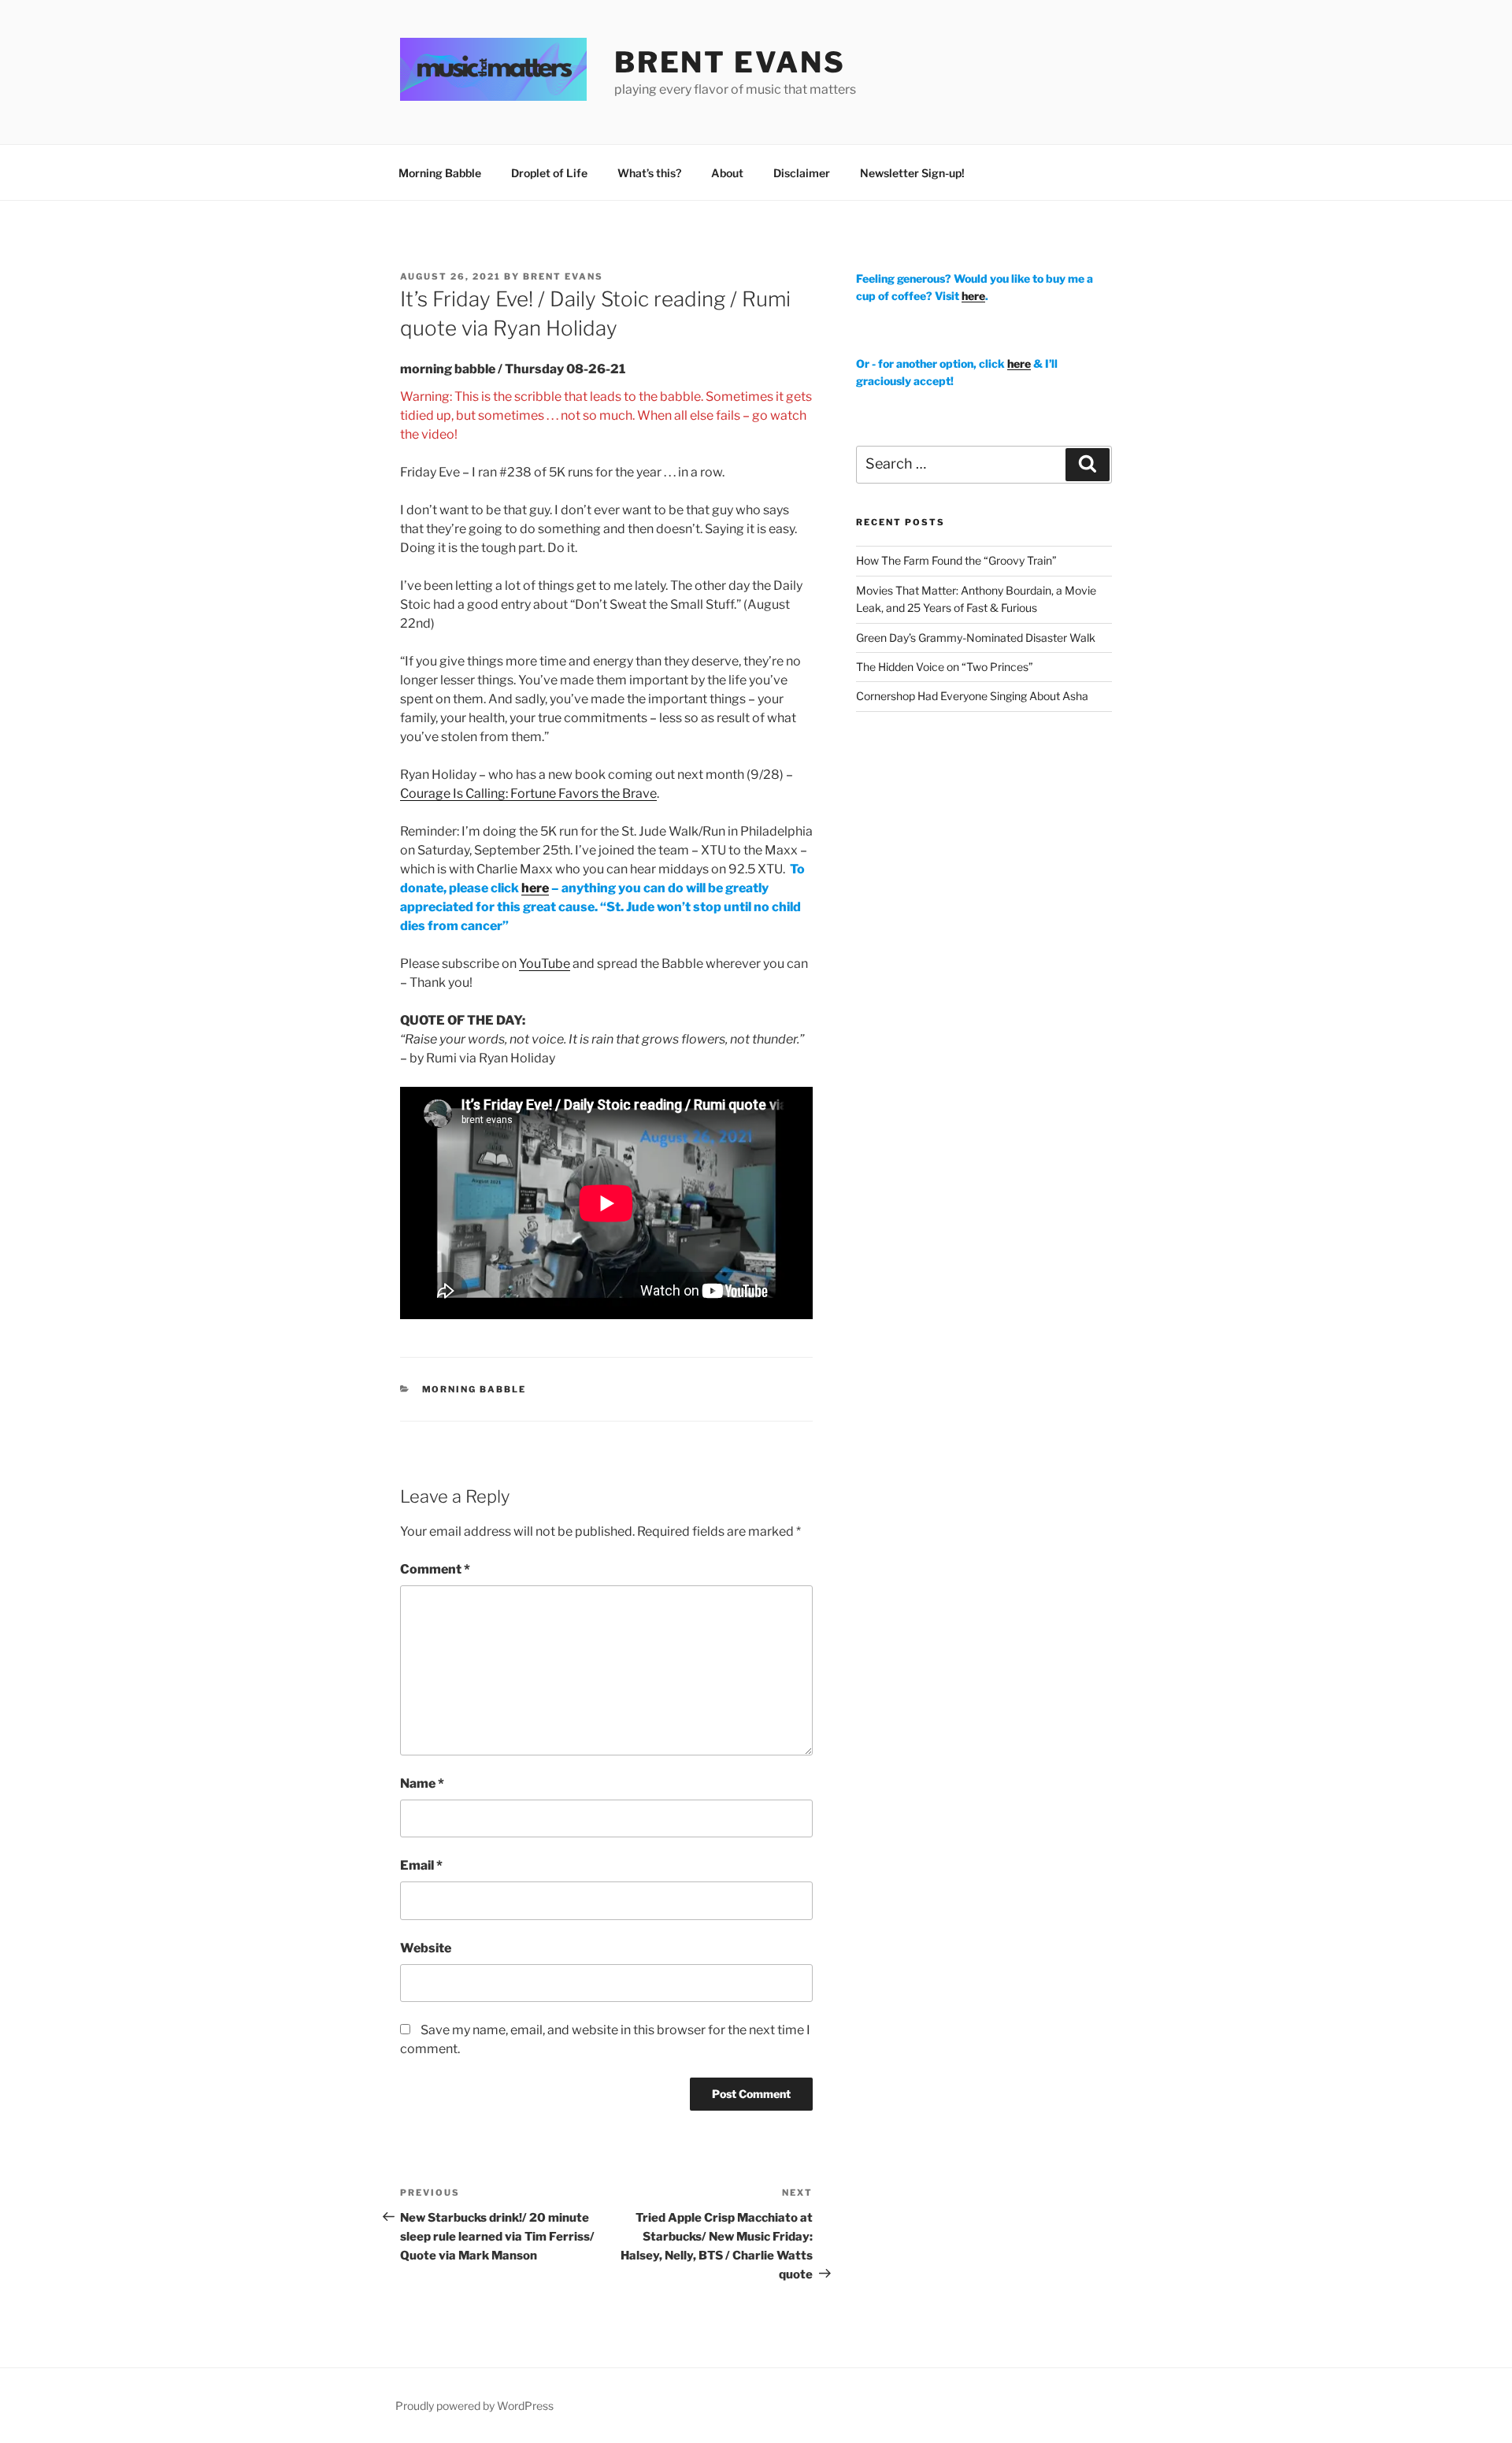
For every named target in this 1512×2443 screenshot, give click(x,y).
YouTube (545, 964)
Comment (435, 1569)
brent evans (730, 62)
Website (426, 1948)
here (535, 888)
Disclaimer (802, 173)
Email (421, 1865)
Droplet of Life (549, 173)
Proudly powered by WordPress (474, 2406)
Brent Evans (563, 276)
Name (422, 1783)
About (727, 173)
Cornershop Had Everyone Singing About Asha (972, 696)
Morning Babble (440, 173)
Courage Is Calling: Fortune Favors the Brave (528, 793)
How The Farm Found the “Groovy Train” (956, 560)
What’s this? (649, 173)
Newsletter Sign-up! (912, 173)
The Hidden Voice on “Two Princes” (945, 667)
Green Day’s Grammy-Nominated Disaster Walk (976, 638)
